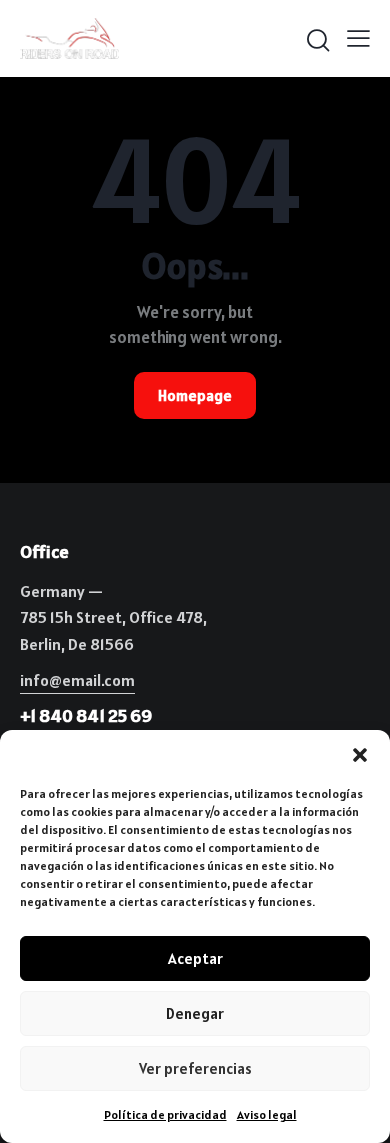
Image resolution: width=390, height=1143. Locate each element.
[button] (360, 755)
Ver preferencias (195, 1068)
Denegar (195, 1013)
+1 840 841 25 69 (86, 715)
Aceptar (195, 958)
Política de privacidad (165, 1114)
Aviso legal (267, 1114)
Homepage (195, 395)
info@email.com (77, 680)
